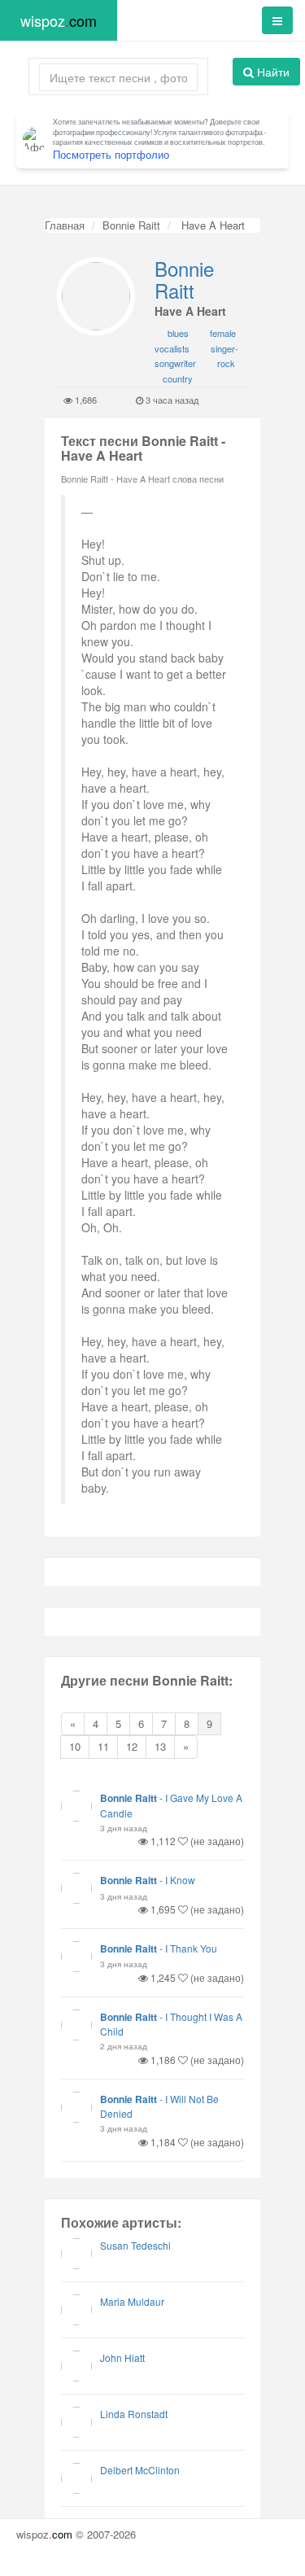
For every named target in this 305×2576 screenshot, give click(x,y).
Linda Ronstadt (134, 2414)
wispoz (59, 20)
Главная (65, 225)
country (178, 378)
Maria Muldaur (132, 2301)
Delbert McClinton (140, 2470)
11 (103, 1746)
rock (226, 363)
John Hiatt (122, 2357)
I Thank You (191, 1948)
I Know (180, 1880)
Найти (272, 72)
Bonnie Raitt (131, 225)
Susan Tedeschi (135, 2245)
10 (75, 1746)
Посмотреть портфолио (111, 154)
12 (132, 1746)
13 (160, 1746)
